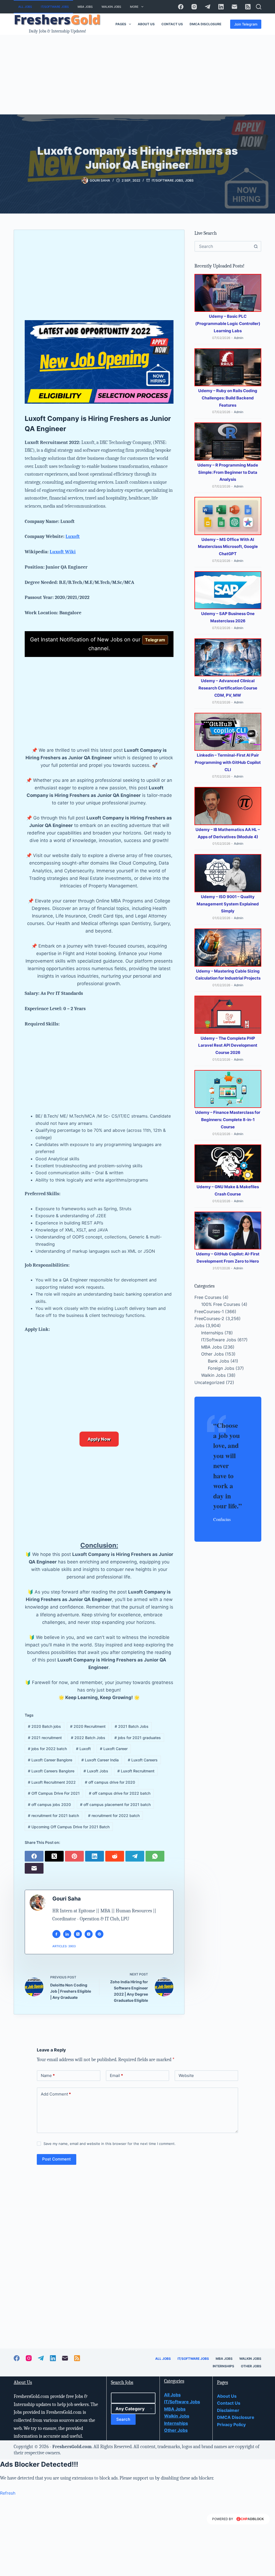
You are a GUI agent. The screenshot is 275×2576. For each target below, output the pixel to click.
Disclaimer (228, 2410)
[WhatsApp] (156, 1856)
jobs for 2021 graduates (138, 1738)
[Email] (234, 7)
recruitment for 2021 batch (53, 1816)
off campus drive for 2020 (110, 1782)
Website (186, 2075)
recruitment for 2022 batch (114, 1816)
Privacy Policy (231, 2425)
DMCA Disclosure (205, 24)
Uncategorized (209, 1382)
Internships (212, 1333)
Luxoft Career (114, 1749)
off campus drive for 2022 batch (120, 1793)
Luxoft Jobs (96, 1771)
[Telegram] (208, 7)
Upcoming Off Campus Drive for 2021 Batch (69, 1827)
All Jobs (25, 7)
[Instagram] (194, 7)
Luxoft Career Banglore (50, 1760)
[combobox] (223, 246)
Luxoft (73, 536)
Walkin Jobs (111, 7)
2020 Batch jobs (44, 1726)
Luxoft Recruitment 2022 (52, 1782)
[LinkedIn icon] (67, 1934)
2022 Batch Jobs (88, 1738)
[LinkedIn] (221, 7)
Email (116, 2075)
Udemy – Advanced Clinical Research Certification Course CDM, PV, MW (228, 688)
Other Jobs (212, 1354)
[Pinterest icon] (99, 1934)
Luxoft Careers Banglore (51, 1771)
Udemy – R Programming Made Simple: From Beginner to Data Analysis (228, 472)
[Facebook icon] (56, 1934)
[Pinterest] (75, 1856)
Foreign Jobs (221, 1368)
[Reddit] (115, 1856)
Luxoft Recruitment (136, 1771)
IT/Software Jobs (55, 7)
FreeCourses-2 (209, 1318)
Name (48, 2075)
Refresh (8, 2493)
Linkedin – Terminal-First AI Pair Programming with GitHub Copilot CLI (228, 762)
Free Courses (208, 1297)
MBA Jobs (85, 7)
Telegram (155, 640)
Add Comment (56, 2094)
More (134, 7)
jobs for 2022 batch (47, 1749)
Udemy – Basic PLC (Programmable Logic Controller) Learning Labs (228, 324)
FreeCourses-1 (209, 1312)
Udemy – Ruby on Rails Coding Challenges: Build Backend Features (228, 398)
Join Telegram (246, 24)
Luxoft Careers (143, 1760)
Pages (121, 24)
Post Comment (57, 2159)
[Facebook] (181, 7)
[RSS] (248, 7)
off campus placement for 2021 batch (115, 1804)
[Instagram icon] (89, 1934)
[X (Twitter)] (55, 1856)
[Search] (259, 7)
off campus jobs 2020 (49, 1804)
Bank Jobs (218, 1361)
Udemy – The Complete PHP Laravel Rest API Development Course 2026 (228, 1045)
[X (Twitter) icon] (78, 1934)
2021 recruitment (45, 1738)
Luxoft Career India (100, 1760)
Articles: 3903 (64, 1946)
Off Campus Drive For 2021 (54, 1793)
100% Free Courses (221, 1304)
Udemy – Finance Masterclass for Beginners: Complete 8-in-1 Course (228, 1120)
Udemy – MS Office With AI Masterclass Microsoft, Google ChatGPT (228, 547)
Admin (239, 338)
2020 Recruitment (88, 1726)
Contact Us (172, 24)
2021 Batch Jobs (132, 1726)
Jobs (189, 180)
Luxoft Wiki (63, 552)
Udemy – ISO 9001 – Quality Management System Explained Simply (228, 904)
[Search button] (256, 246)
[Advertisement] (137, 75)
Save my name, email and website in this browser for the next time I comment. (110, 2144)
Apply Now (99, 1439)
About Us (146, 24)
